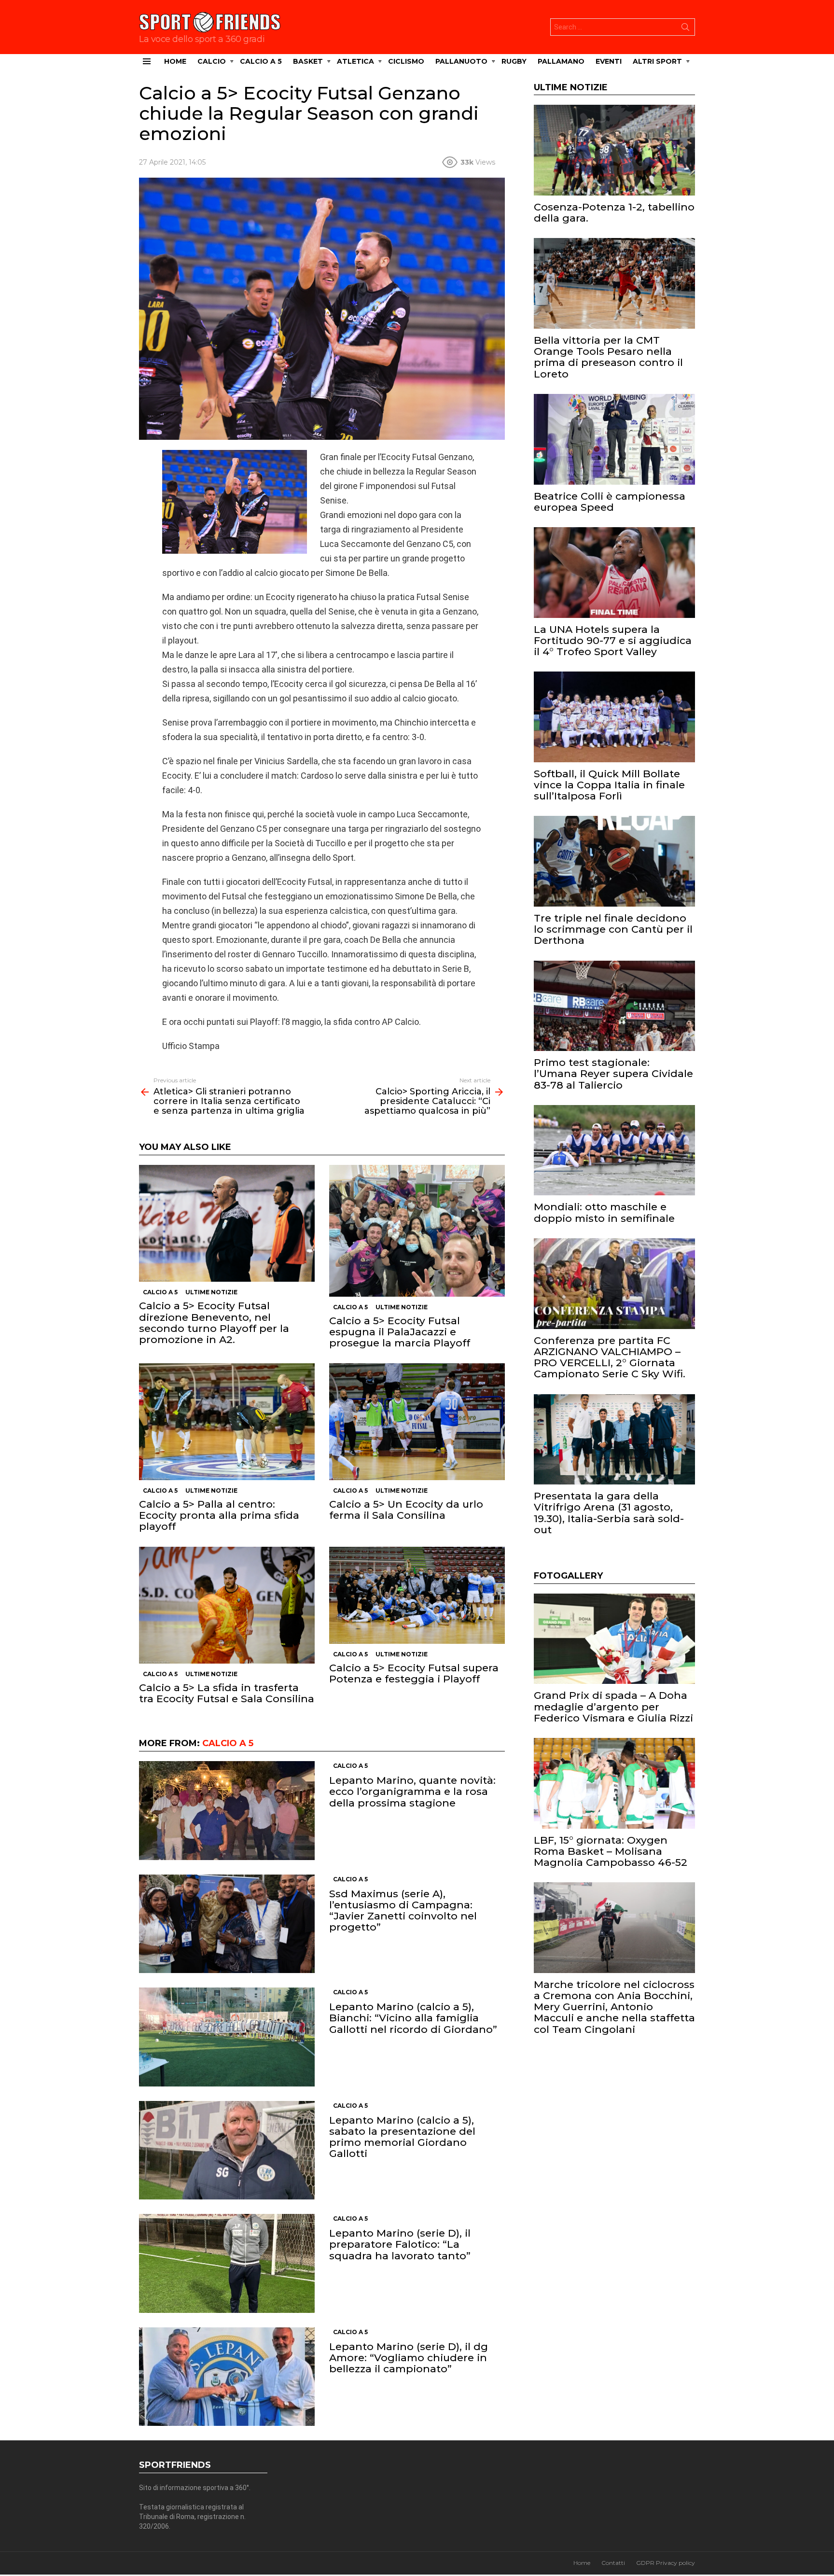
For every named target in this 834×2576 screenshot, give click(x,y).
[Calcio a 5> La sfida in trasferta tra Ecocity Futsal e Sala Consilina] (227, 1605)
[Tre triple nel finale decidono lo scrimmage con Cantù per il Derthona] (614, 861)
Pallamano (561, 61)
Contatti (613, 2563)
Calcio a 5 (261, 61)
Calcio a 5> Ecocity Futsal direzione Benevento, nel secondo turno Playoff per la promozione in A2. (214, 1323)
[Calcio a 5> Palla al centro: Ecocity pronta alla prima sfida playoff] (227, 1422)
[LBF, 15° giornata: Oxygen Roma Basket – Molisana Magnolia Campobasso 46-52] (614, 1783)
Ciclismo (406, 61)
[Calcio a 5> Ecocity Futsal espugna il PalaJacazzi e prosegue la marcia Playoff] (417, 1231)
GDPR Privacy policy (666, 2563)
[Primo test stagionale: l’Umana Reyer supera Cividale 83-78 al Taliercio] (614, 1006)
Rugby (514, 61)
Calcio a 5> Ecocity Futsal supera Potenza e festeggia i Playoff (414, 1673)
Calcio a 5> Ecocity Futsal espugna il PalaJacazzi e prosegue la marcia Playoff (400, 1332)
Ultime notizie (211, 1292)
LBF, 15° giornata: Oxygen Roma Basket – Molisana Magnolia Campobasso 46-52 (611, 1851)
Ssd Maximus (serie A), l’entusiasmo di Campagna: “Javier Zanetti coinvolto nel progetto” (403, 1911)
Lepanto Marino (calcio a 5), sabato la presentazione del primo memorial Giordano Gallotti (402, 2137)
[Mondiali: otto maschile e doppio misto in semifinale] (614, 1150)
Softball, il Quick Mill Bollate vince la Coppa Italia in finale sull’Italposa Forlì (609, 785)
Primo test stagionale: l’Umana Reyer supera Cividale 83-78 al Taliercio (613, 1073)
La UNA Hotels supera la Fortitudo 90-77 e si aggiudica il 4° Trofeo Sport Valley (613, 640)
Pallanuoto (461, 61)
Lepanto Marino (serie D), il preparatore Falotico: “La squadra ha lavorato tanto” (400, 2244)
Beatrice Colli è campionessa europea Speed (610, 502)
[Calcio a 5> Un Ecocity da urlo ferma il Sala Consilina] (417, 1422)
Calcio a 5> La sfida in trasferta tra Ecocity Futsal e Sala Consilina (227, 1693)
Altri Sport (657, 61)
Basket (308, 61)
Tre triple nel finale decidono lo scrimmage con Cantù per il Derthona (613, 929)
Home (175, 61)
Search (685, 29)
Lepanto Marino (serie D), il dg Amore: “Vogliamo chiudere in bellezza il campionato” (409, 2358)
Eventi (609, 61)
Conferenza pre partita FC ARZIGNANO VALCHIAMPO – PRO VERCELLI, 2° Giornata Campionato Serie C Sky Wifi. (610, 1357)
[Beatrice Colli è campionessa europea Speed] (614, 439)
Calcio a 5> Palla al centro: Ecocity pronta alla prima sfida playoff (219, 1515)
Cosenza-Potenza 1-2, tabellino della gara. (614, 212)
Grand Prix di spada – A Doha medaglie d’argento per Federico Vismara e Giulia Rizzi (613, 1706)
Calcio (212, 61)
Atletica (355, 61)
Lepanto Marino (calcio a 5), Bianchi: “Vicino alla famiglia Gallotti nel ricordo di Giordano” (413, 2018)
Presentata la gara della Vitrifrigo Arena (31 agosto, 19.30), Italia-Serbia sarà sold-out (609, 1513)
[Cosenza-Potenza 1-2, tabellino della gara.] (614, 150)
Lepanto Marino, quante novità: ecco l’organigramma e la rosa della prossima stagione (412, 1791)
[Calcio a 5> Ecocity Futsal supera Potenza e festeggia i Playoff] (417, 1596)
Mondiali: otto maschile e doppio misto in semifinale (604, 1212)
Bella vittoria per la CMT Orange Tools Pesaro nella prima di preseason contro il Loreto (608, 357)
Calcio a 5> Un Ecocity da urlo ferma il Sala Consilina (406, 1510)
